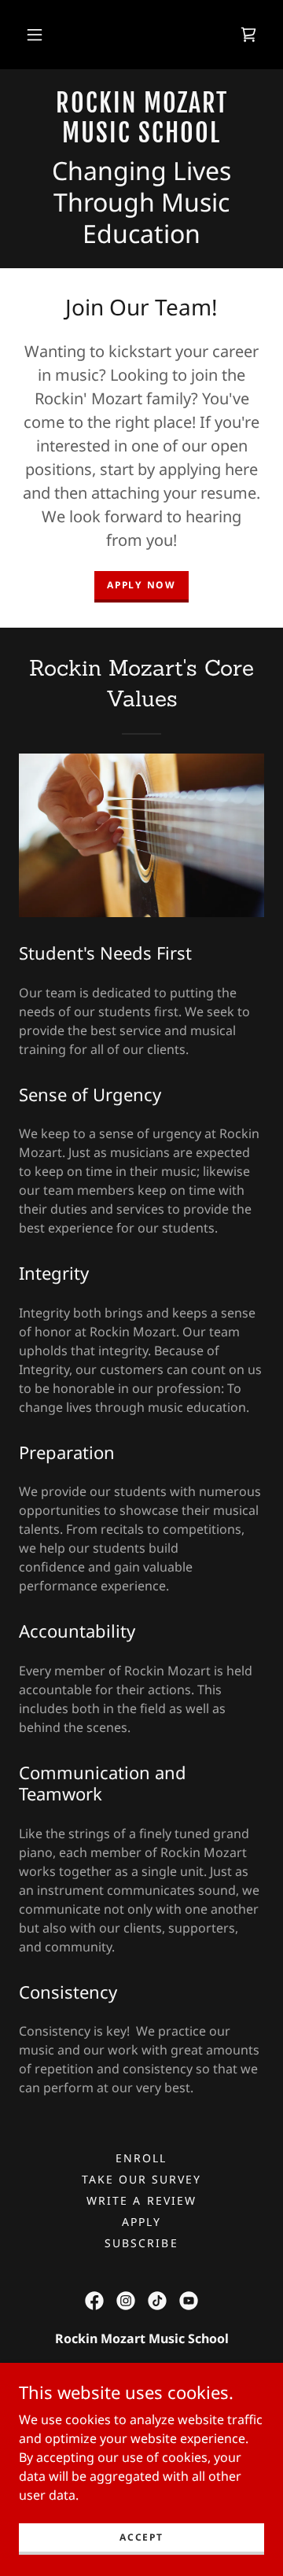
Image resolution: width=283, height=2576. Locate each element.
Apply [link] (141, 2222)
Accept (141, 2537)
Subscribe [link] (141, 2243)
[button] (35, 35)
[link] (248, 35)
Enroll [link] (141, 2158)
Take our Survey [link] (141, 2179)
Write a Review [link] (141, 2200)
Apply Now (141, 585)
